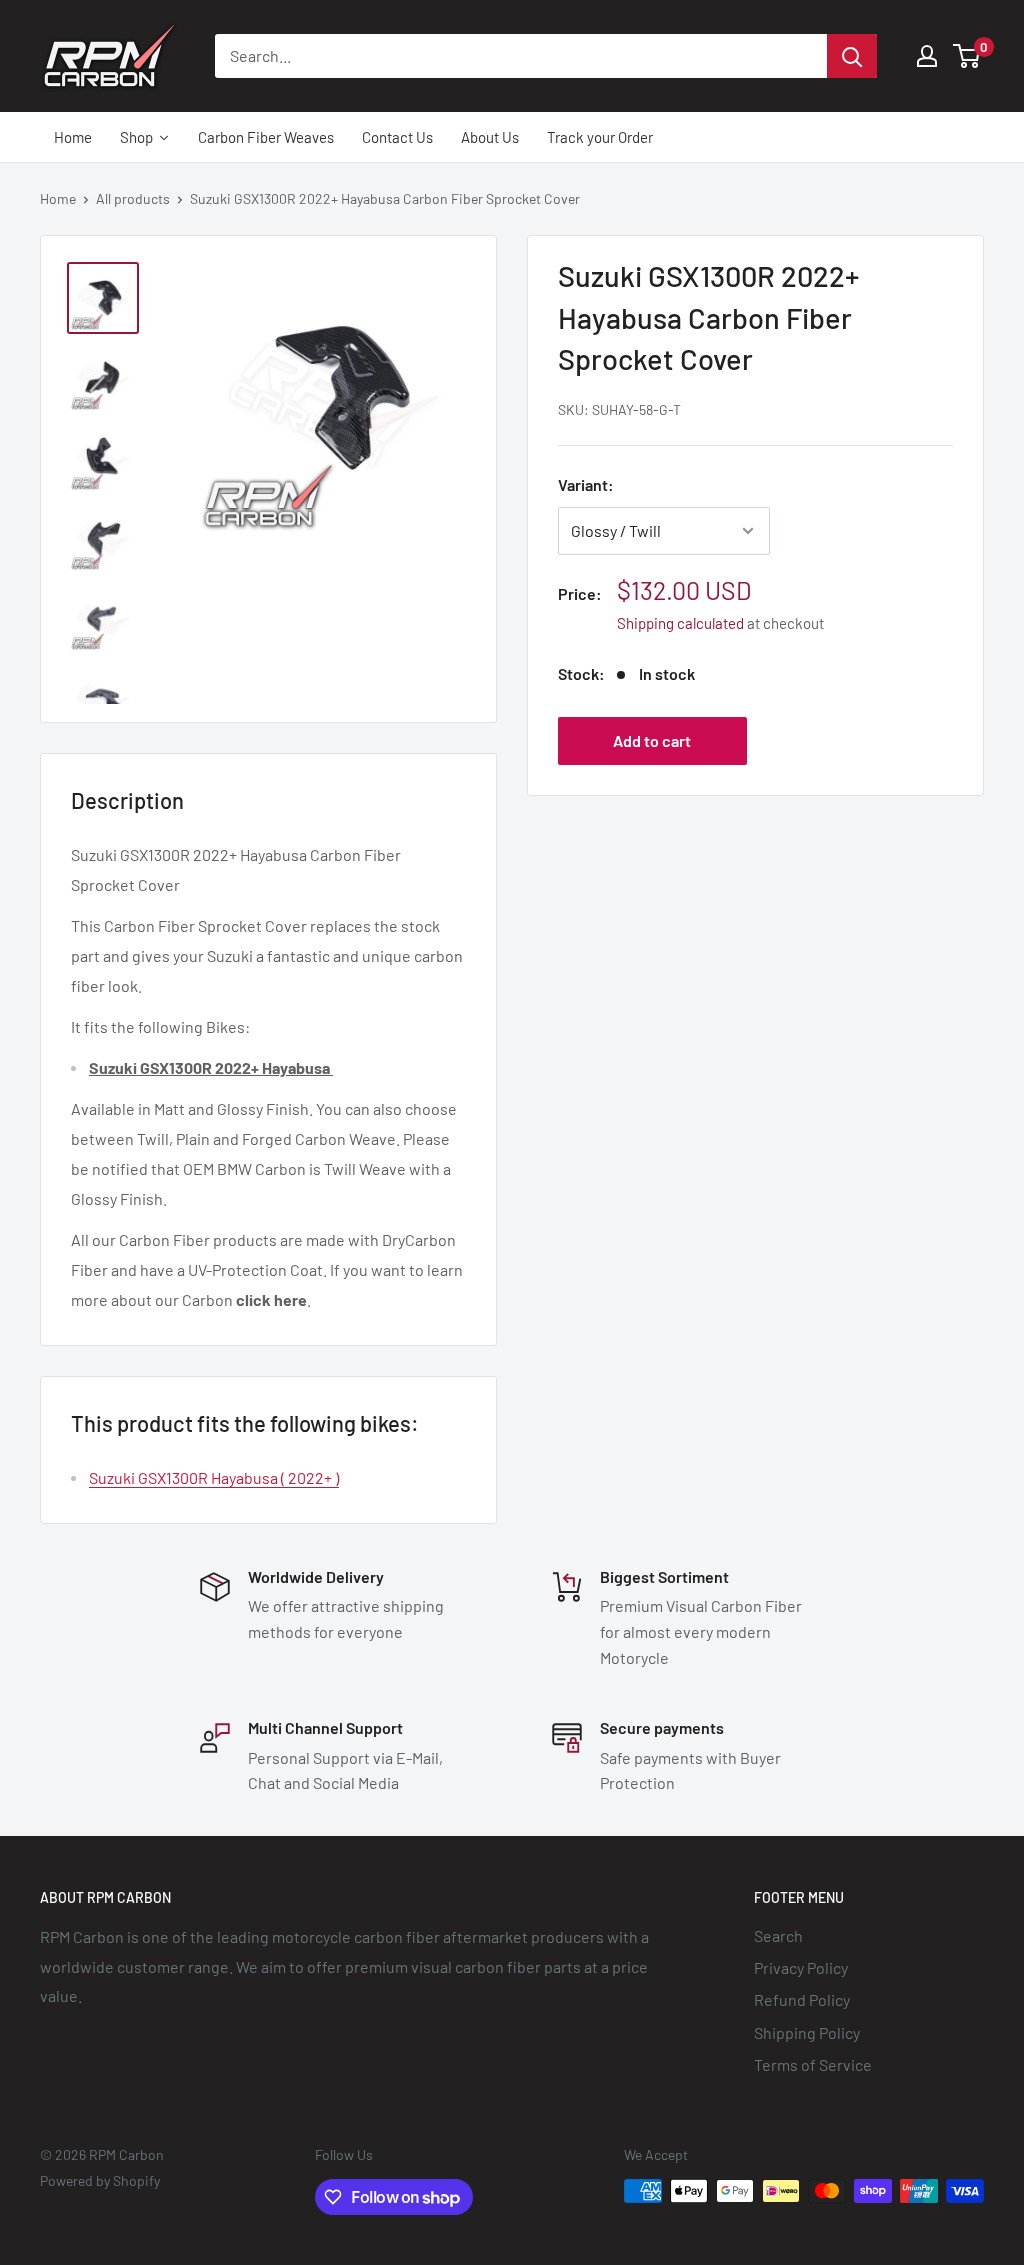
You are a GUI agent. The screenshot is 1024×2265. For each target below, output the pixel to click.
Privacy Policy (801, 1967)
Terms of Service (813, 2064)
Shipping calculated (680, 623)
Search (778, 1935)
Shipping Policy (807, 2032)
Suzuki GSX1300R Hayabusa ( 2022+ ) (214, 1477)
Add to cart (652, 740)
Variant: (586, 484)
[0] (967, 56)
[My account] (927, 56)
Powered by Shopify (100, 2180)
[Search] (852, 56)
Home (58, 198)
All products (133, 198)
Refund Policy (802, 1999)
